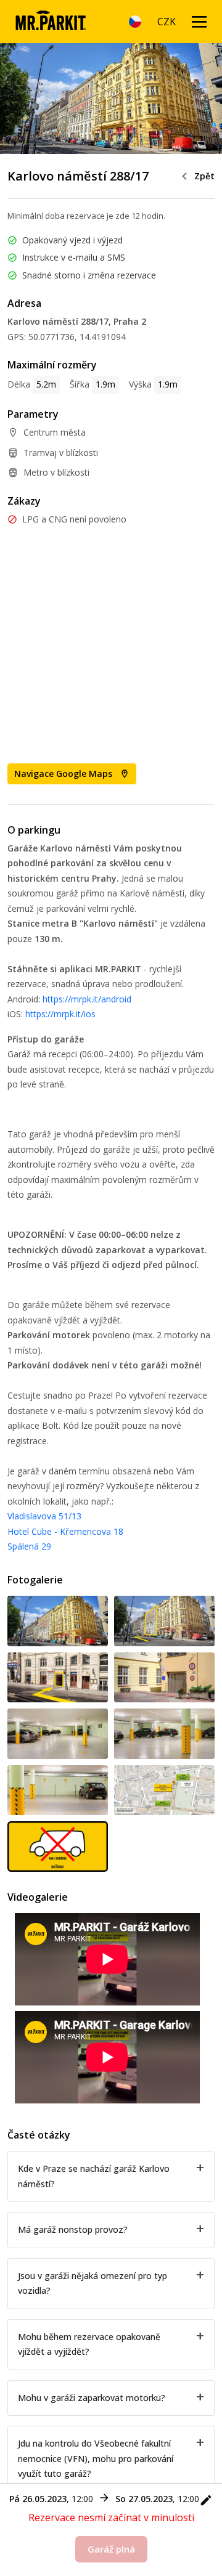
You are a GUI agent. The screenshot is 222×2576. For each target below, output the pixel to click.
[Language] (135, 22)
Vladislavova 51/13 (44, 1516)
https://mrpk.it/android (87, 999)
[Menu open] (199, 22)
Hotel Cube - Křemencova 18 (65, 1531)
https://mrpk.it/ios (60, 1014)
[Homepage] (50, 22)
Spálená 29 (29, 1546)
